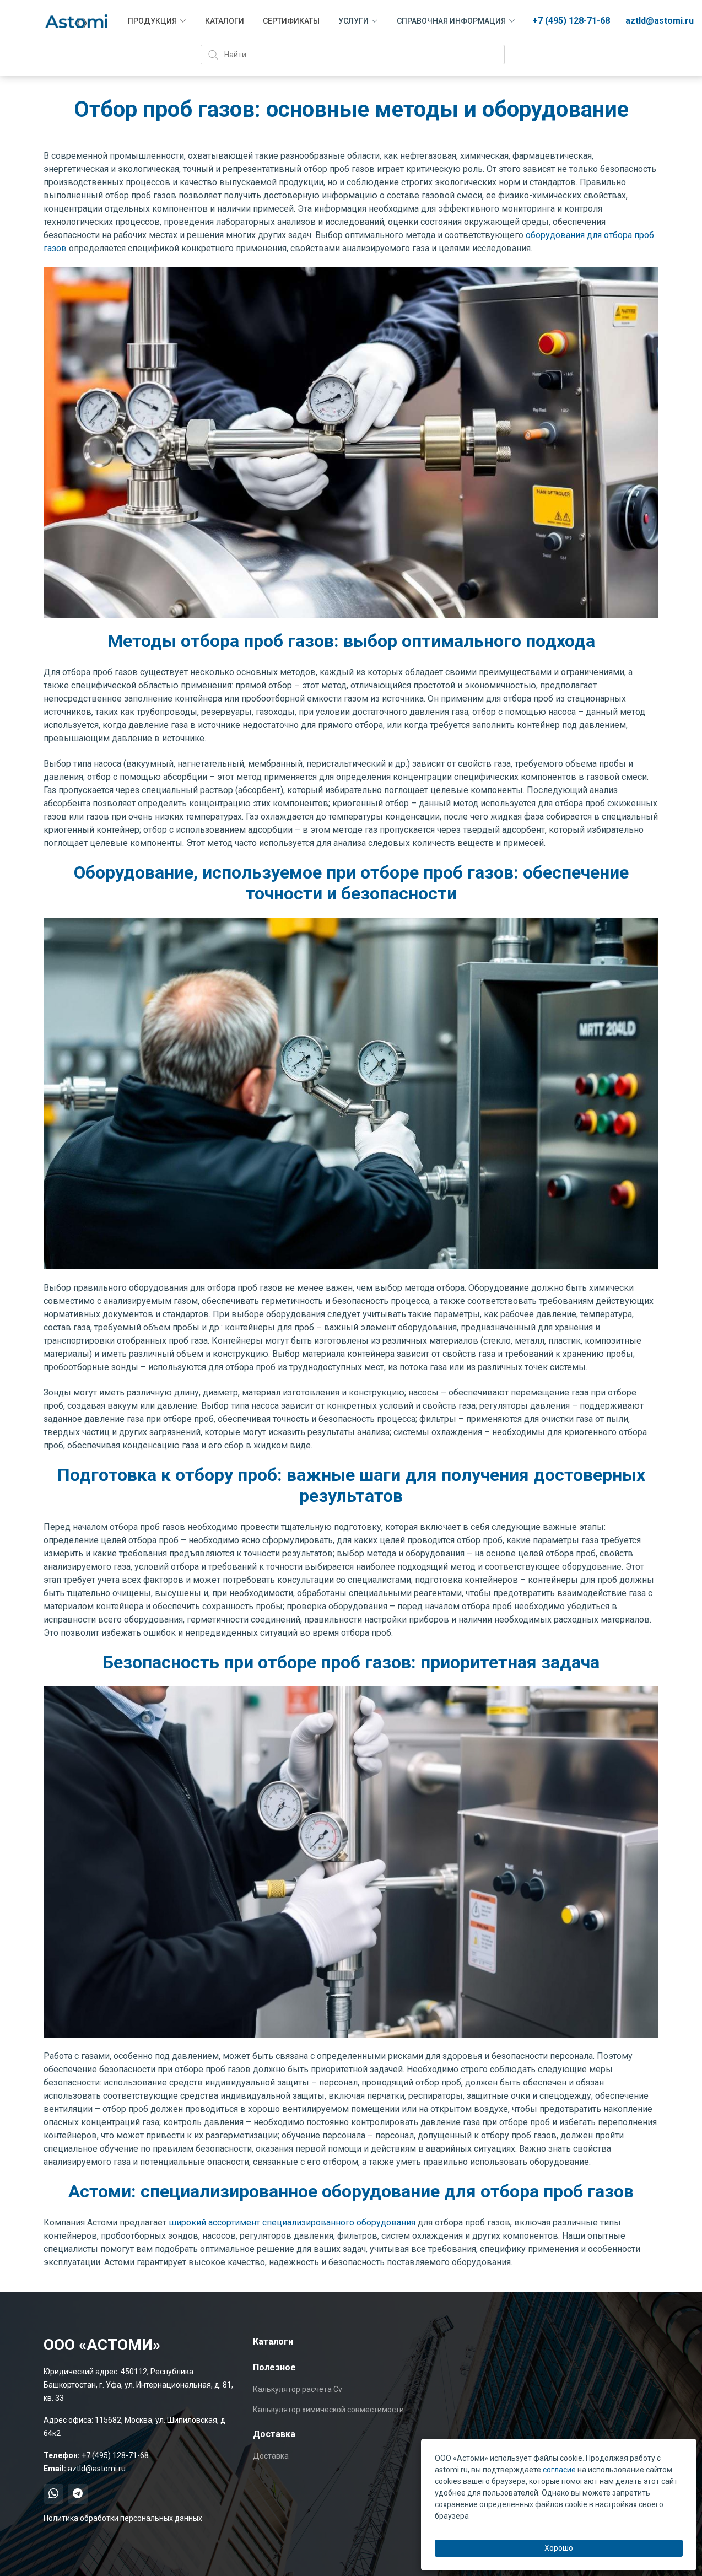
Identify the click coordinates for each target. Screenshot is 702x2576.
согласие (559, 2470)
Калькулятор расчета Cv (298, 2389)
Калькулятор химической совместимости (328, 2410)
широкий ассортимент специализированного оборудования (291, 2222)
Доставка (271, 2456)
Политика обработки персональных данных (123, 2518)
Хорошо (559, 2548)
